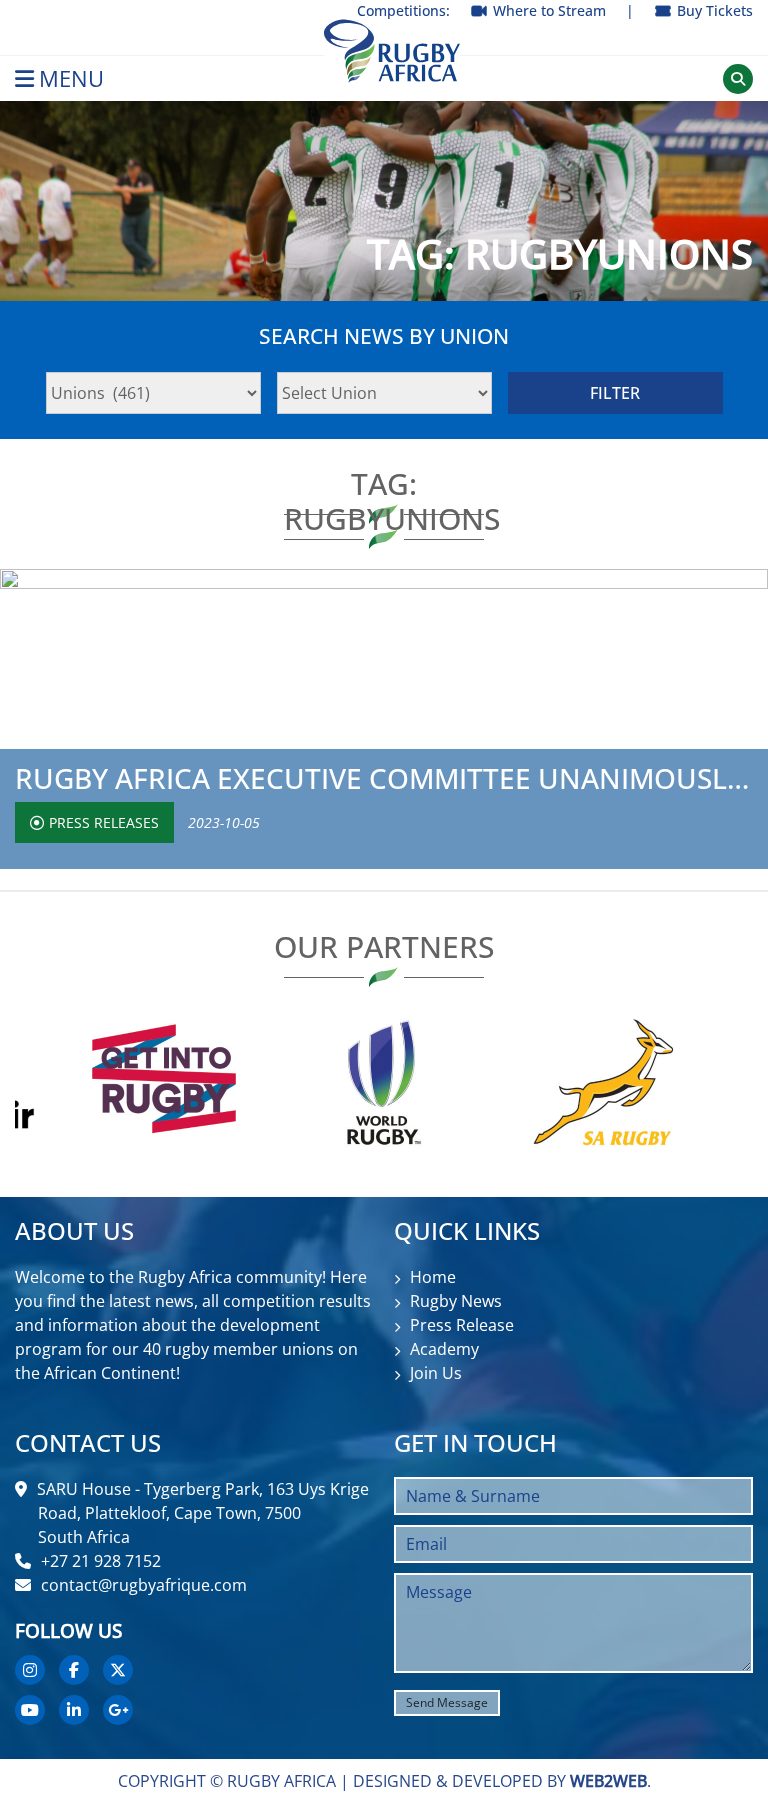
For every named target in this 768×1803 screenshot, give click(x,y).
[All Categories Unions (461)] (153, 393)
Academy (444, 1349)
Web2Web (608, 1781)
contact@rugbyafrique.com (144, 1585)
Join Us (436, 1373)
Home (433, 1277)
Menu (71, 78)
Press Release (462, 1325)
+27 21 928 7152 (101, 1561)
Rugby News (456, 1301)
